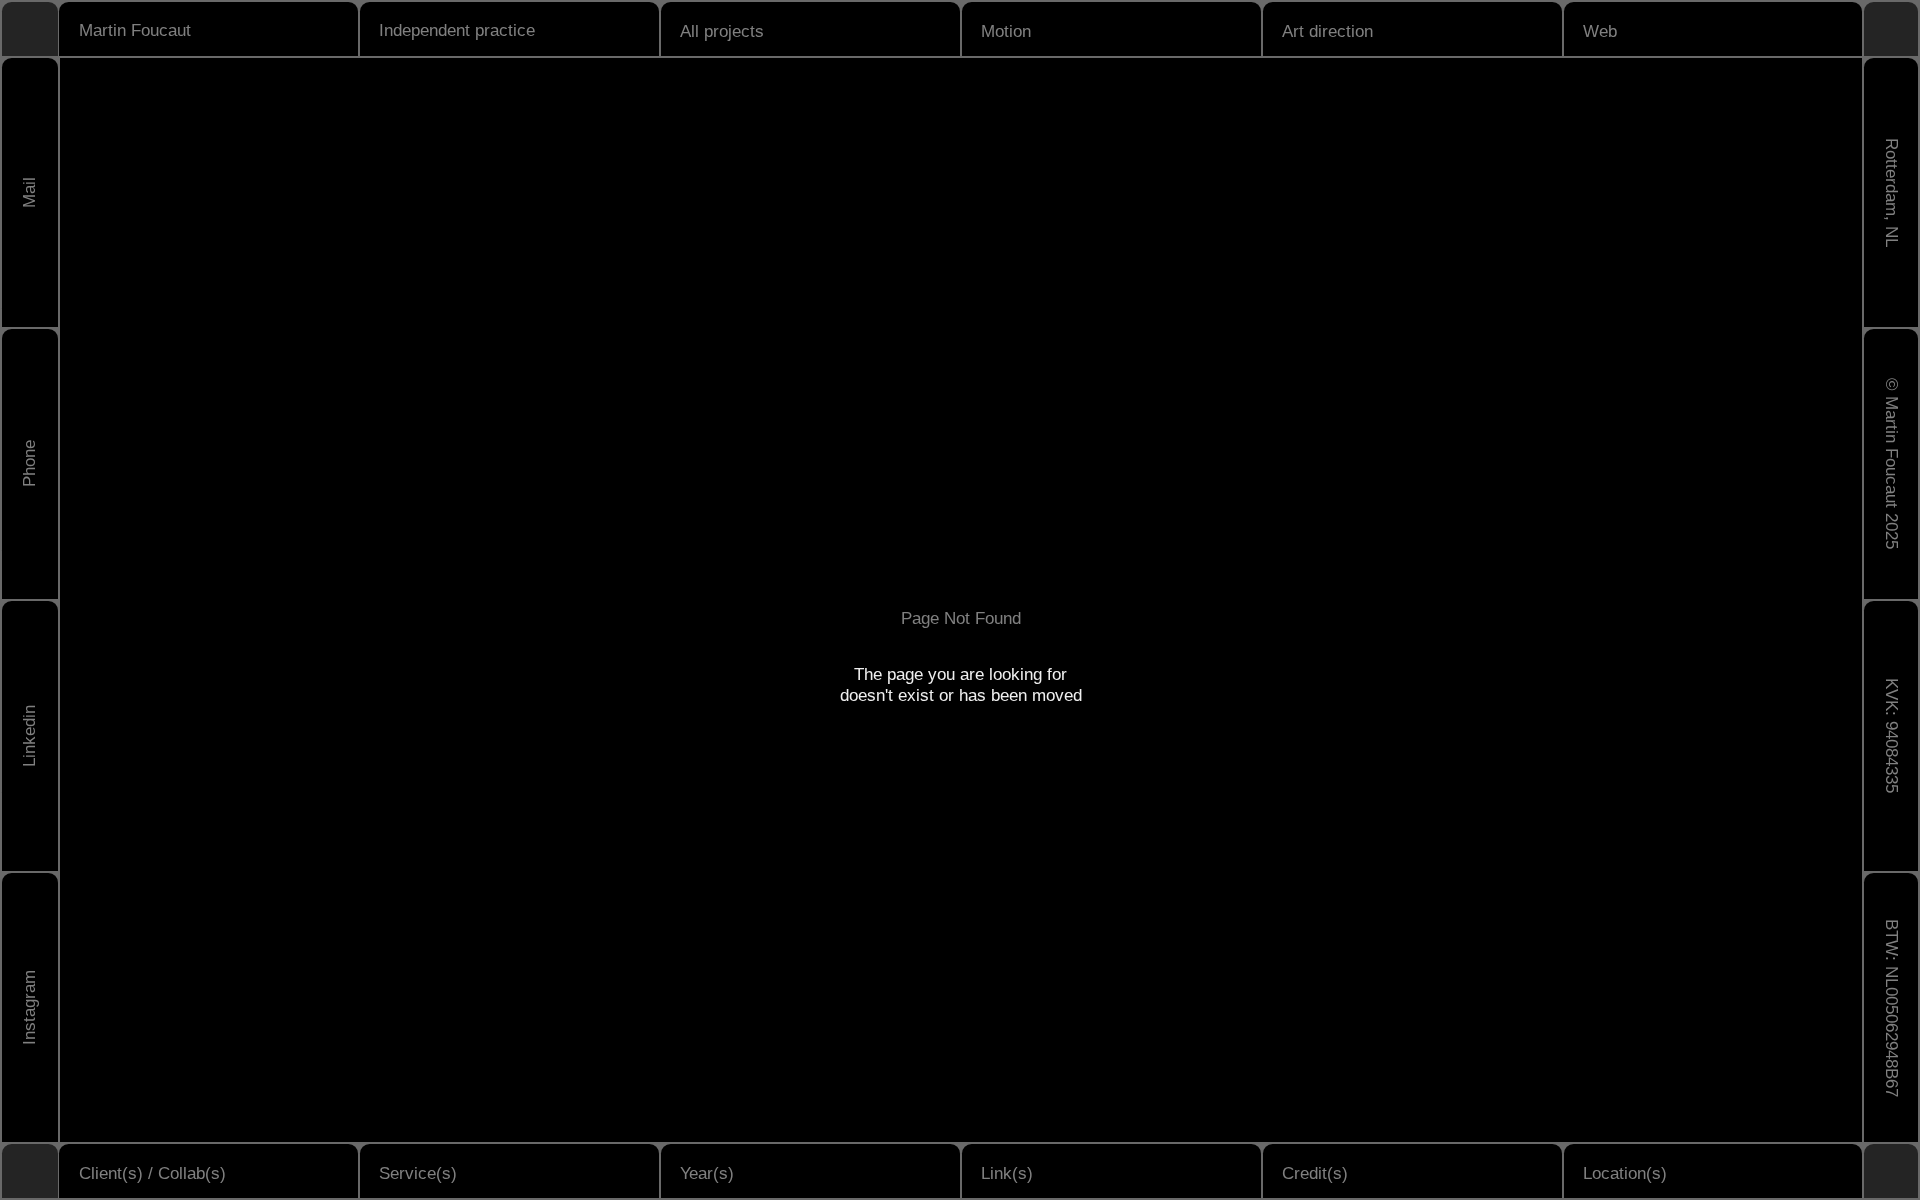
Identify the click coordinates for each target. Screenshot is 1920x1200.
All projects (722, 31)
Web (1600, 31)
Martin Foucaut (135, 30)
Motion (1006, 31)
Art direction (1327, 31)
